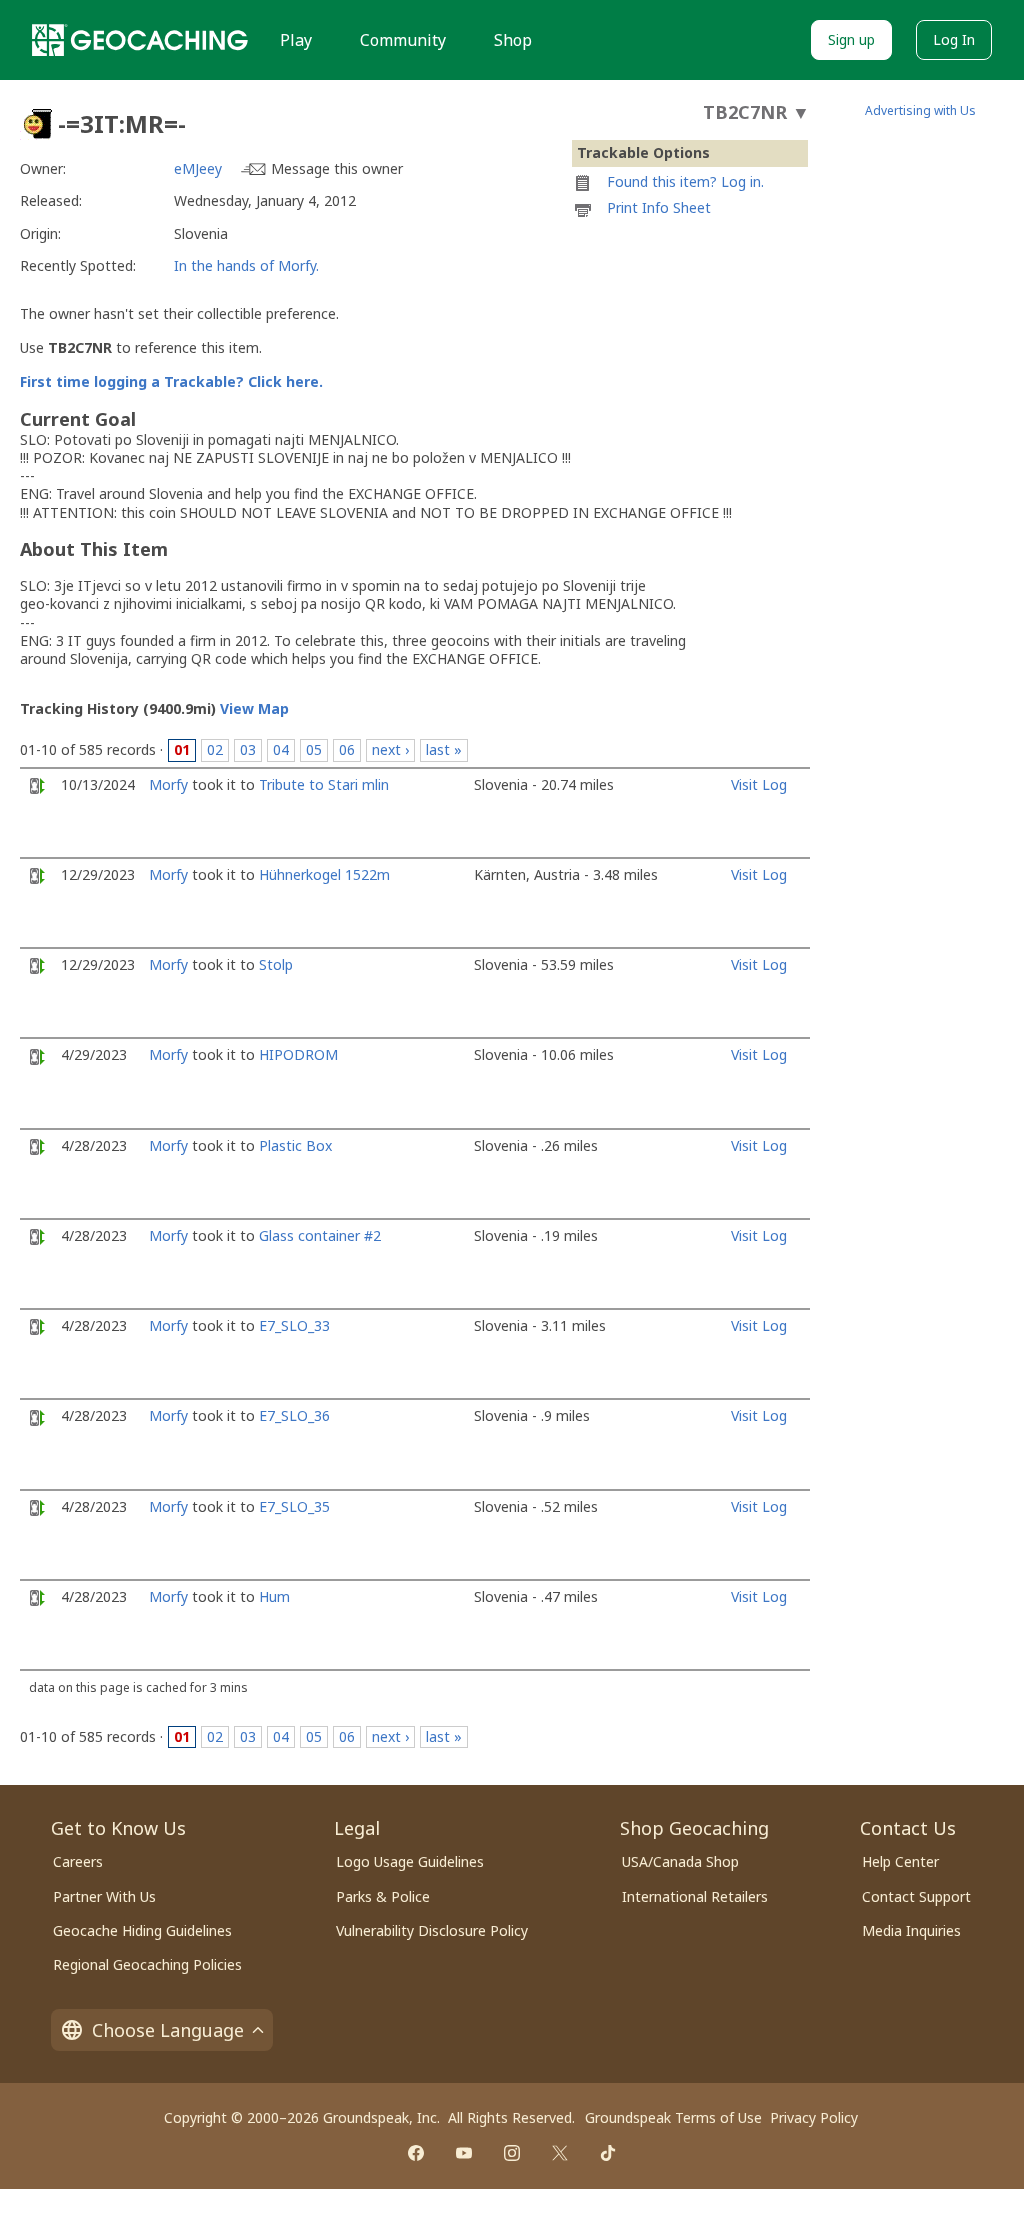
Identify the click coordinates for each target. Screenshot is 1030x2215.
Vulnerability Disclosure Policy (432, 1930)
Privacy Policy (814, 2117)
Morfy (168, 784)
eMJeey (198, 168)
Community (403, 40)
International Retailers (695, 1896)
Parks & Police (383, 1896)
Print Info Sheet (659, 207)
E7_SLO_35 (294, 1506)
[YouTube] (464, 2153)
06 (347, 749)
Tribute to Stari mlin (324, 784)
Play (296, 40)
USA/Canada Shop (680, 1861)
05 (314, 749)
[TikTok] (608, 2153)
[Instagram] (512, 2153)
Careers (78, 1861)
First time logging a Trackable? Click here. (171, 381)
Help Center (900, 1861)
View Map (254, 708)
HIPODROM (298, 1054)
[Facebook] (416, 2153)
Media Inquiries (911, 1930)
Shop (513, 40)
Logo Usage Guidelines (410, 1861)
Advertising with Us (920, 110)
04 (281, 749)
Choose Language (168, 2030)
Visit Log (759, 784)
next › (390, 749)
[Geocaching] (140, 40)
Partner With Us (104, 1896)
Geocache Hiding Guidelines (142, 1930)
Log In (954, 39)
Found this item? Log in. (685, 181)
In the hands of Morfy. (246, 265)
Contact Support (916, 1896)
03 (248, 749)
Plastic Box (295, 1145)
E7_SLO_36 (294, 1415)
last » (444, 749)
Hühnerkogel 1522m (324, 874)
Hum (274, 1596)
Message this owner (337, 168)
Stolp (276, 964)
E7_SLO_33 (294, 1325)
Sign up (851, 39)
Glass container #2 (320, 1235)
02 (215, 749)
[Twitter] (560, 2153)
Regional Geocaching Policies (147, 1964)
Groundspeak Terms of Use (673, 2117)
